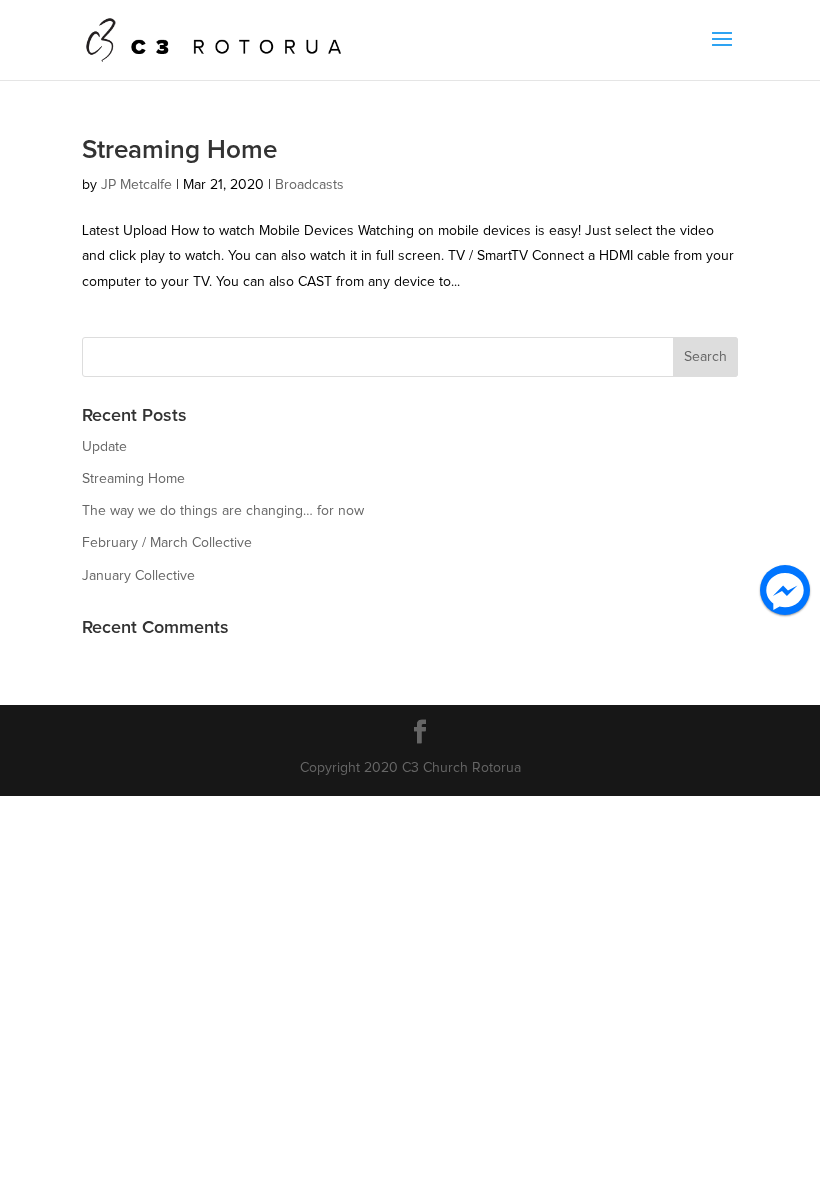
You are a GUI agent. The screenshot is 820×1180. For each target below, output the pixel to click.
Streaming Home (179, 150)
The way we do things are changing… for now (223, 511)
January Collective (138, 576)
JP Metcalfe (136, 185)
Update (104, 447)
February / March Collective (167, 543)
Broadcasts (309, 185)
